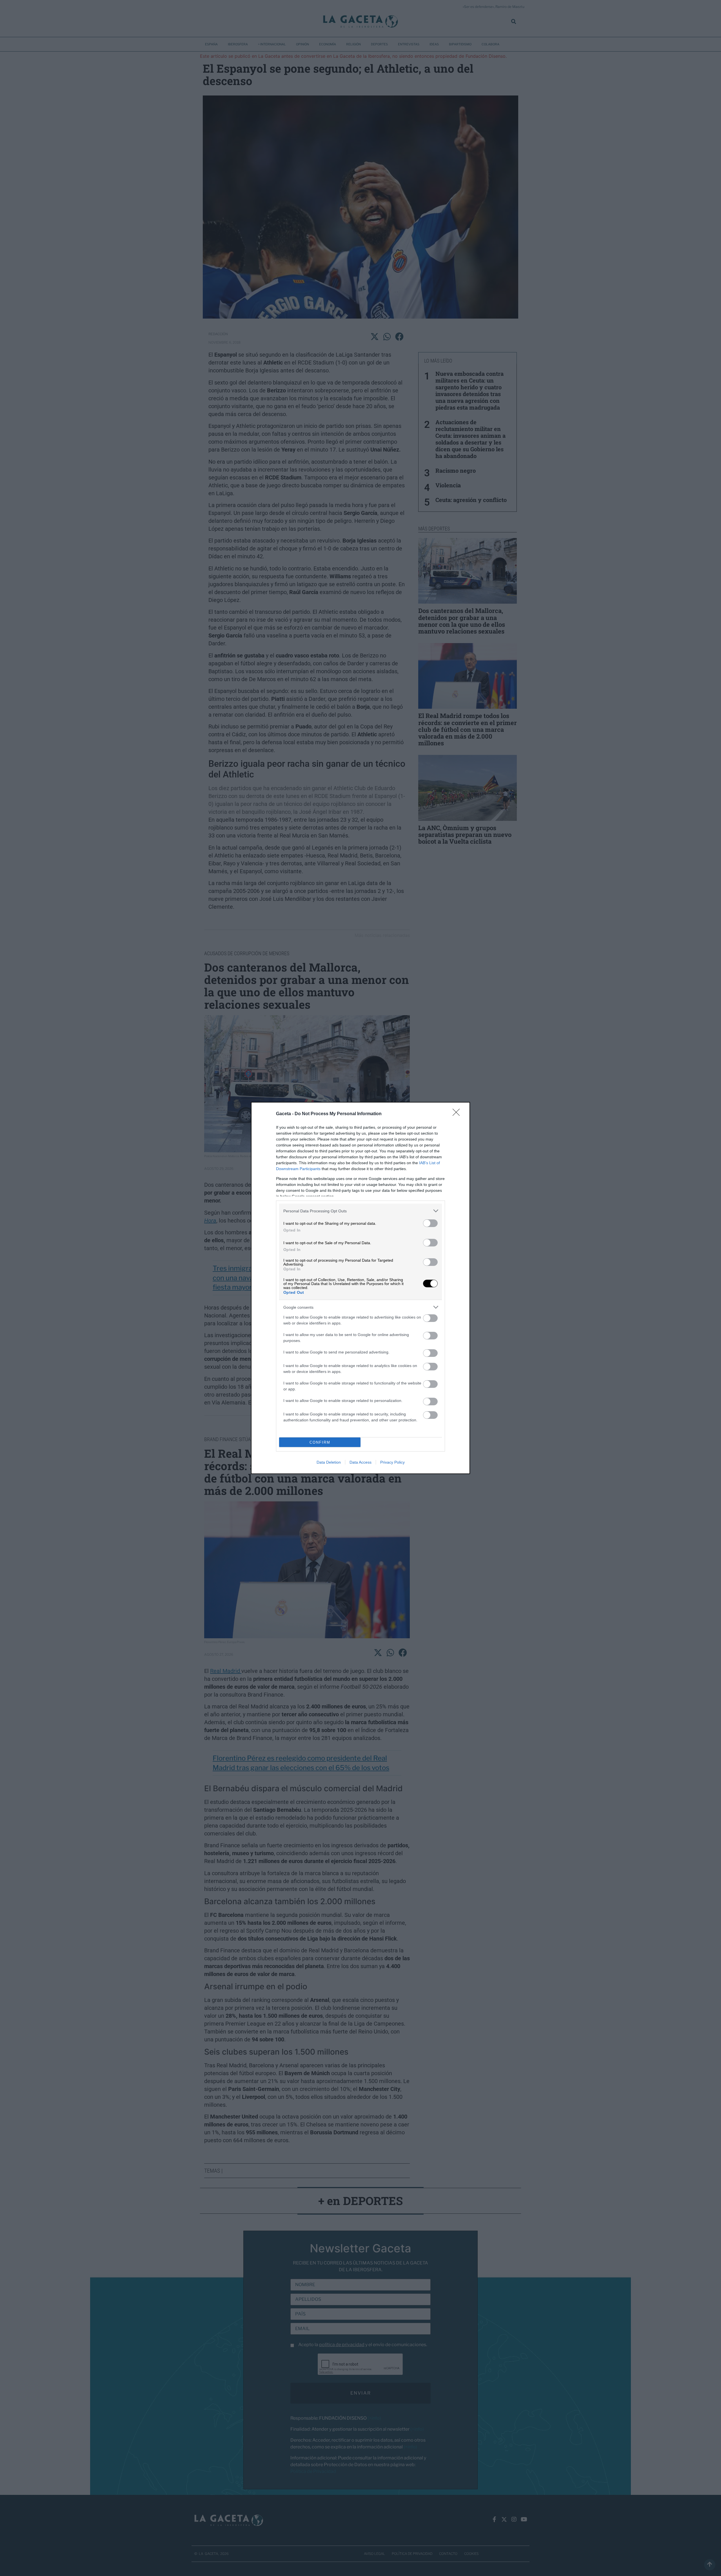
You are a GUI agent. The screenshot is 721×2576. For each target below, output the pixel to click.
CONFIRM (320, 1442)
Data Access (360, 1462)
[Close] (458, 1114)
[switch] (430, 1223)
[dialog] (360, 1288)
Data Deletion (329, 1462)
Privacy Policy (392, 1462)
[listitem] (360, 1211)
